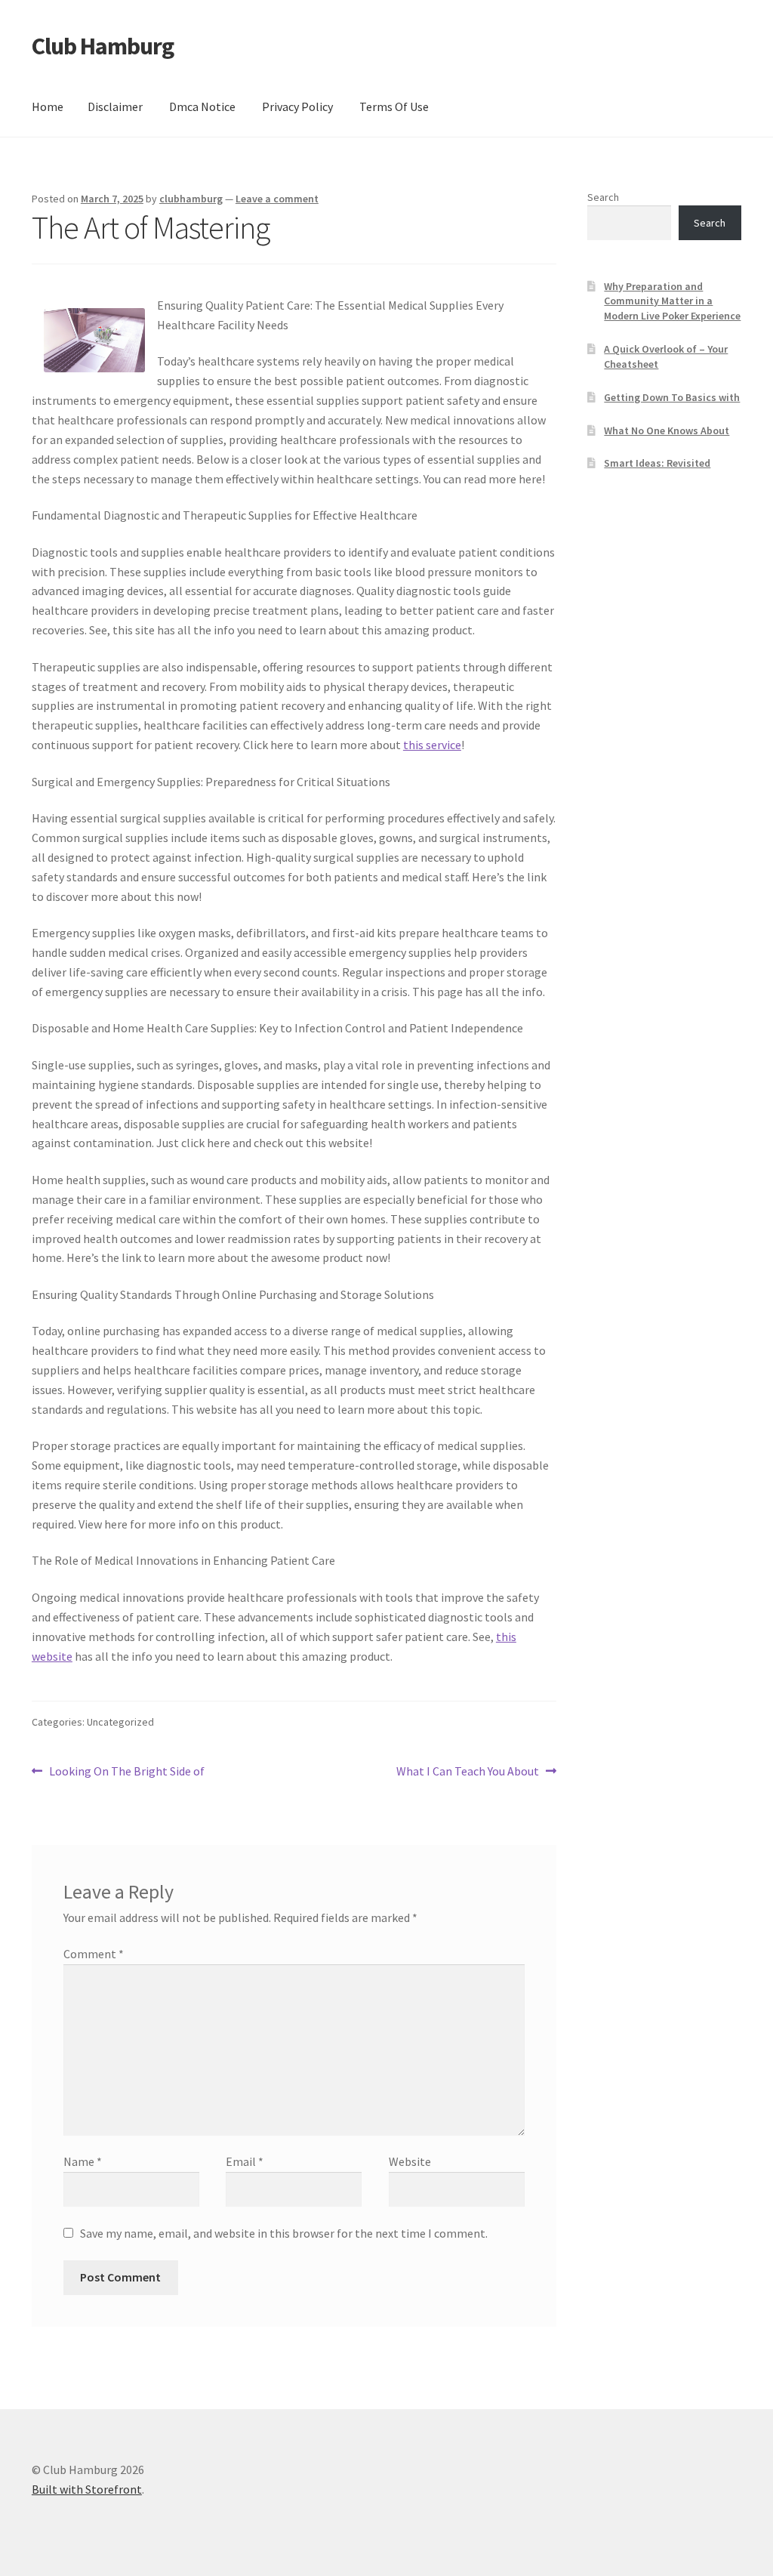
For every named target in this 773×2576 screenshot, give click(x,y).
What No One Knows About (667, 430)
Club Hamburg (103, 46)
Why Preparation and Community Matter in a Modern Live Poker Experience (672, 301)
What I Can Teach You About (468, 1772)
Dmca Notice (202, 106)
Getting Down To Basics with (672, 397)
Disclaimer (115, 106)
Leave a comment (277, 199)
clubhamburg (191, 199)
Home (48, 106)
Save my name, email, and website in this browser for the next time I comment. (284, 2233)
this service (432, 745)
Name (83, 2161)
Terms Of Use (394, 106)
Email (245, 2161)
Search (603, 197)
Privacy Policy (297, 106)
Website (410, 2161)
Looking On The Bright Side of (126, 1772)
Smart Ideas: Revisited (657, 463)
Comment (94, 1954)
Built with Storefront (87, 2489)
